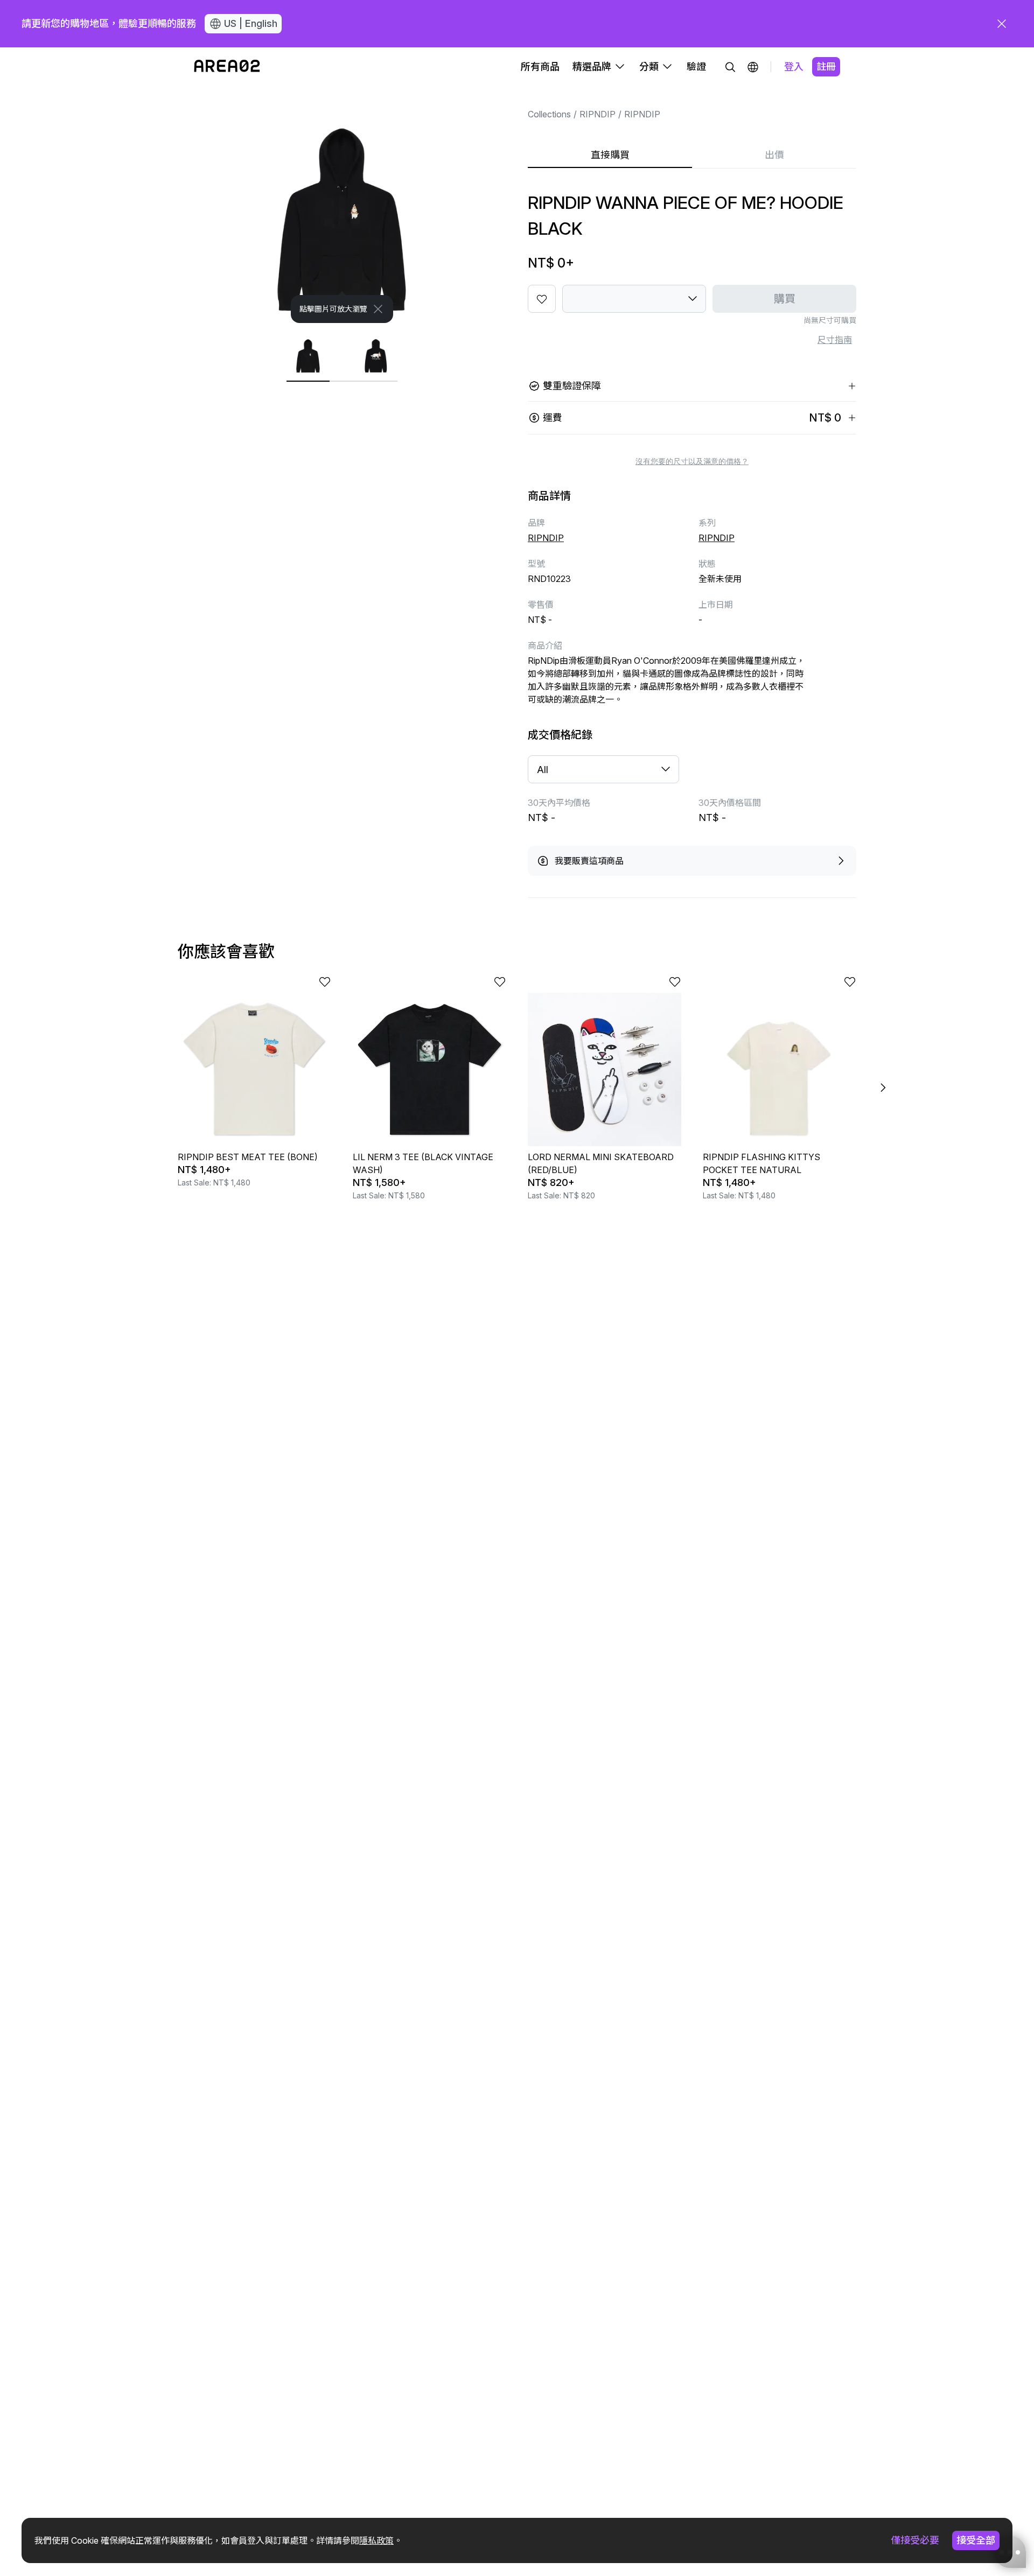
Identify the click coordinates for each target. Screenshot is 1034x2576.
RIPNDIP (598, 114)
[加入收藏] (542, 299)
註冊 (826, 66)
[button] (753, 67)
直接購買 (610, 155)
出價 (774, 155)
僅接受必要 (915, 2540)
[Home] (227, 67)
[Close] (378, 309)
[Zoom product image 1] (342, 205)
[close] (1002, 24)
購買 (785, 299)
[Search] (730, 67)
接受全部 (976, 2540)
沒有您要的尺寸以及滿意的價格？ (692, 461)
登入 (794, 66)
